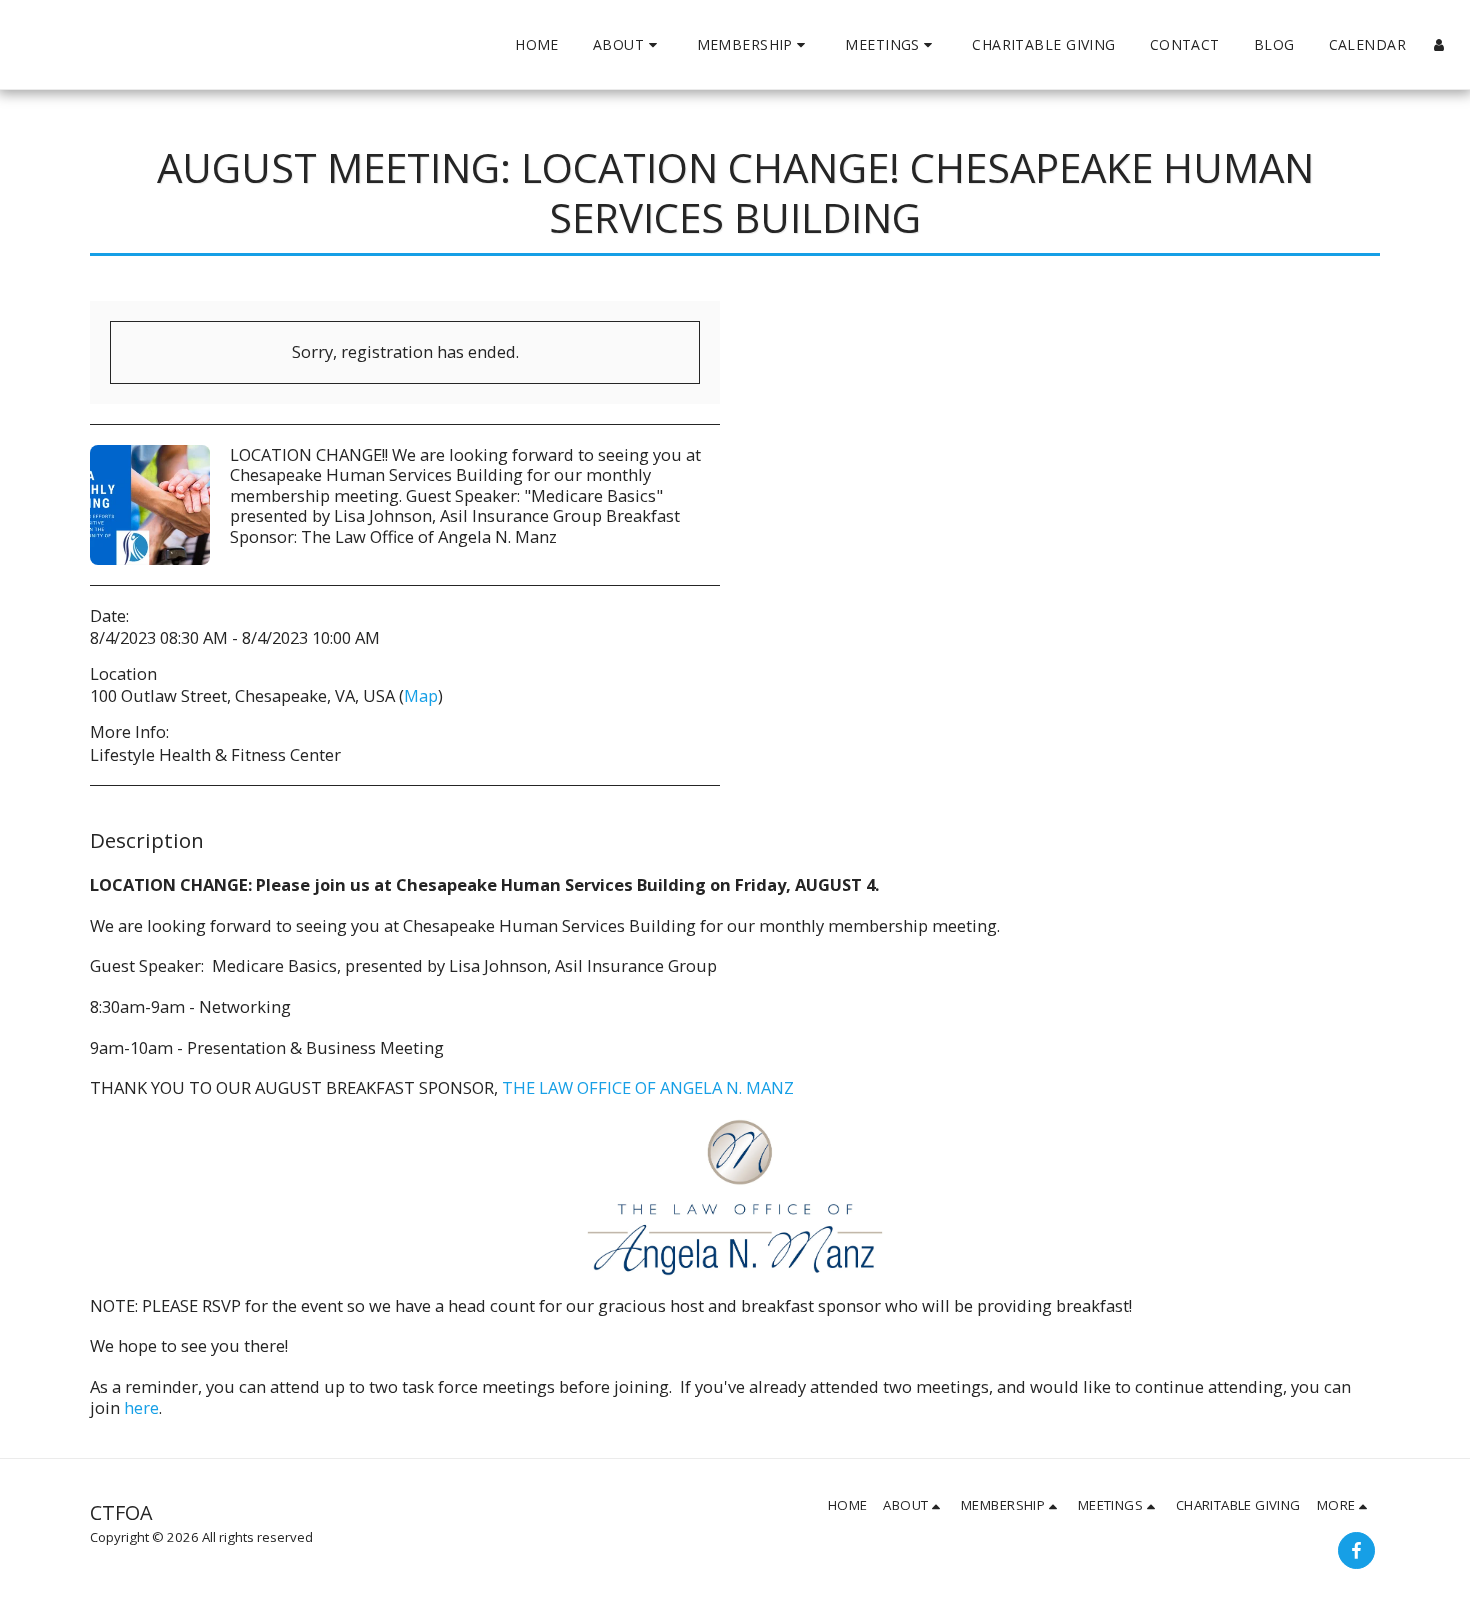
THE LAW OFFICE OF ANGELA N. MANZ (648, 1087)
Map (421, 695)
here (141, 1407)
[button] (628, 45)
